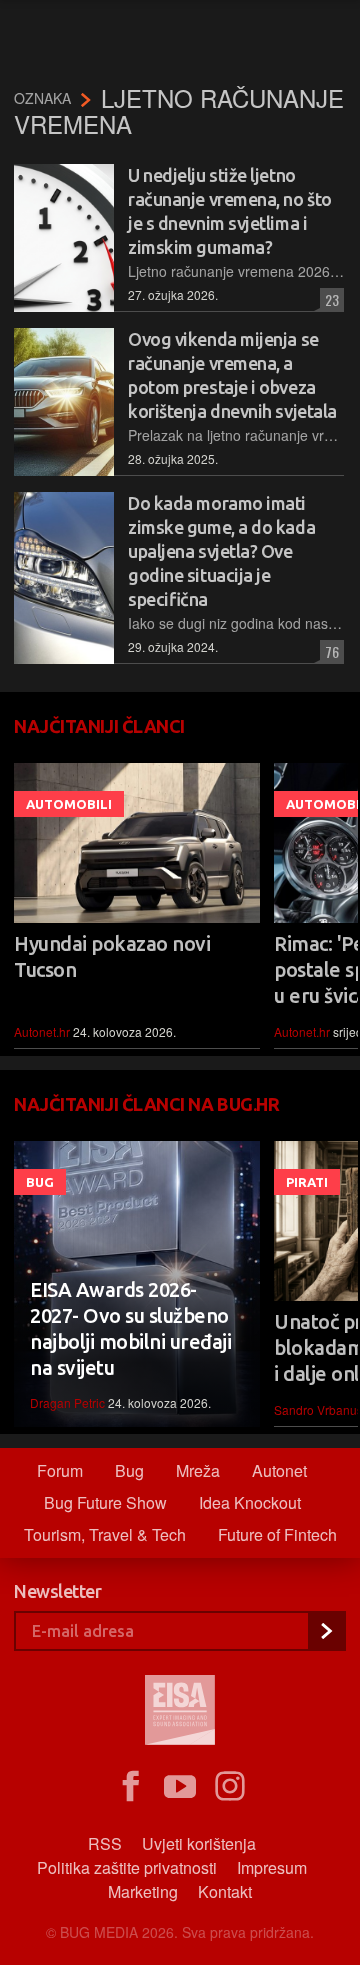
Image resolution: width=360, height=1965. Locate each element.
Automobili (69, 804)
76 (329, 651)
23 (329, 299)
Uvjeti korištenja (199, 1843)
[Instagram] (230, 1787)
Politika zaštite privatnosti (127, 1867)
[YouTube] (180, 1787)
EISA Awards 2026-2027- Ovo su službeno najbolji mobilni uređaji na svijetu (130, 1328)
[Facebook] (130, 1787)
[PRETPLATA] (326, 1631)
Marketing (143, 1891)
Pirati (307, 1182)
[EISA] (180, 1713)
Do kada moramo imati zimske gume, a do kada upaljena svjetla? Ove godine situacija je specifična (221, 551)
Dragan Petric (67, 1402)
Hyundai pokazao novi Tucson (112, 956)
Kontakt (225, 1891)
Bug (40, 1182)
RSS (105, 1843)
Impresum (272, 1867)
